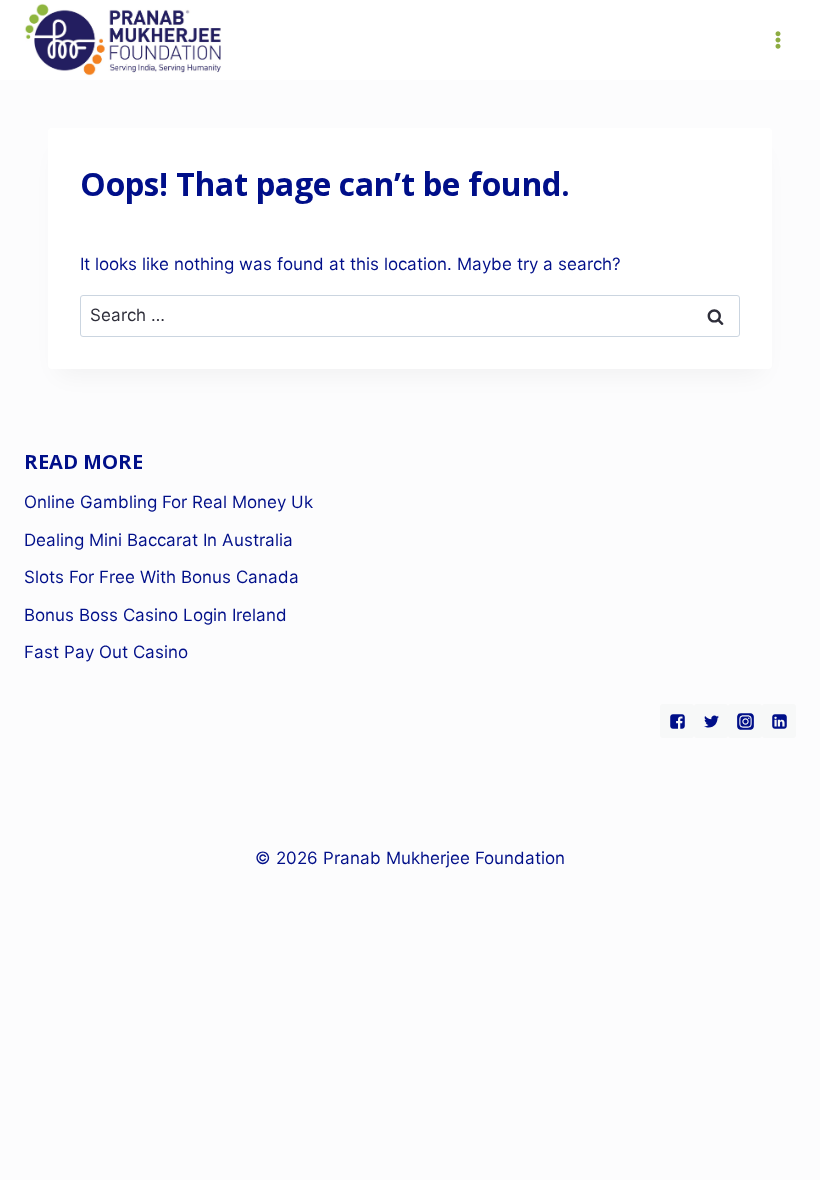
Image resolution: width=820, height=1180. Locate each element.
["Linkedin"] (779, 721)
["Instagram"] (745, 721)
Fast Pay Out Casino (106, 652)
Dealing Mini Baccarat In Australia (158, 540)
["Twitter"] (711, 721)
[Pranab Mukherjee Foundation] (124, 40)
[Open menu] (777, 39)
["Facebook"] (677, 721)
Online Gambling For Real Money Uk (168, 502)
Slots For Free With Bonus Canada (161, 577)
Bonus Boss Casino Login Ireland (155, 615)
